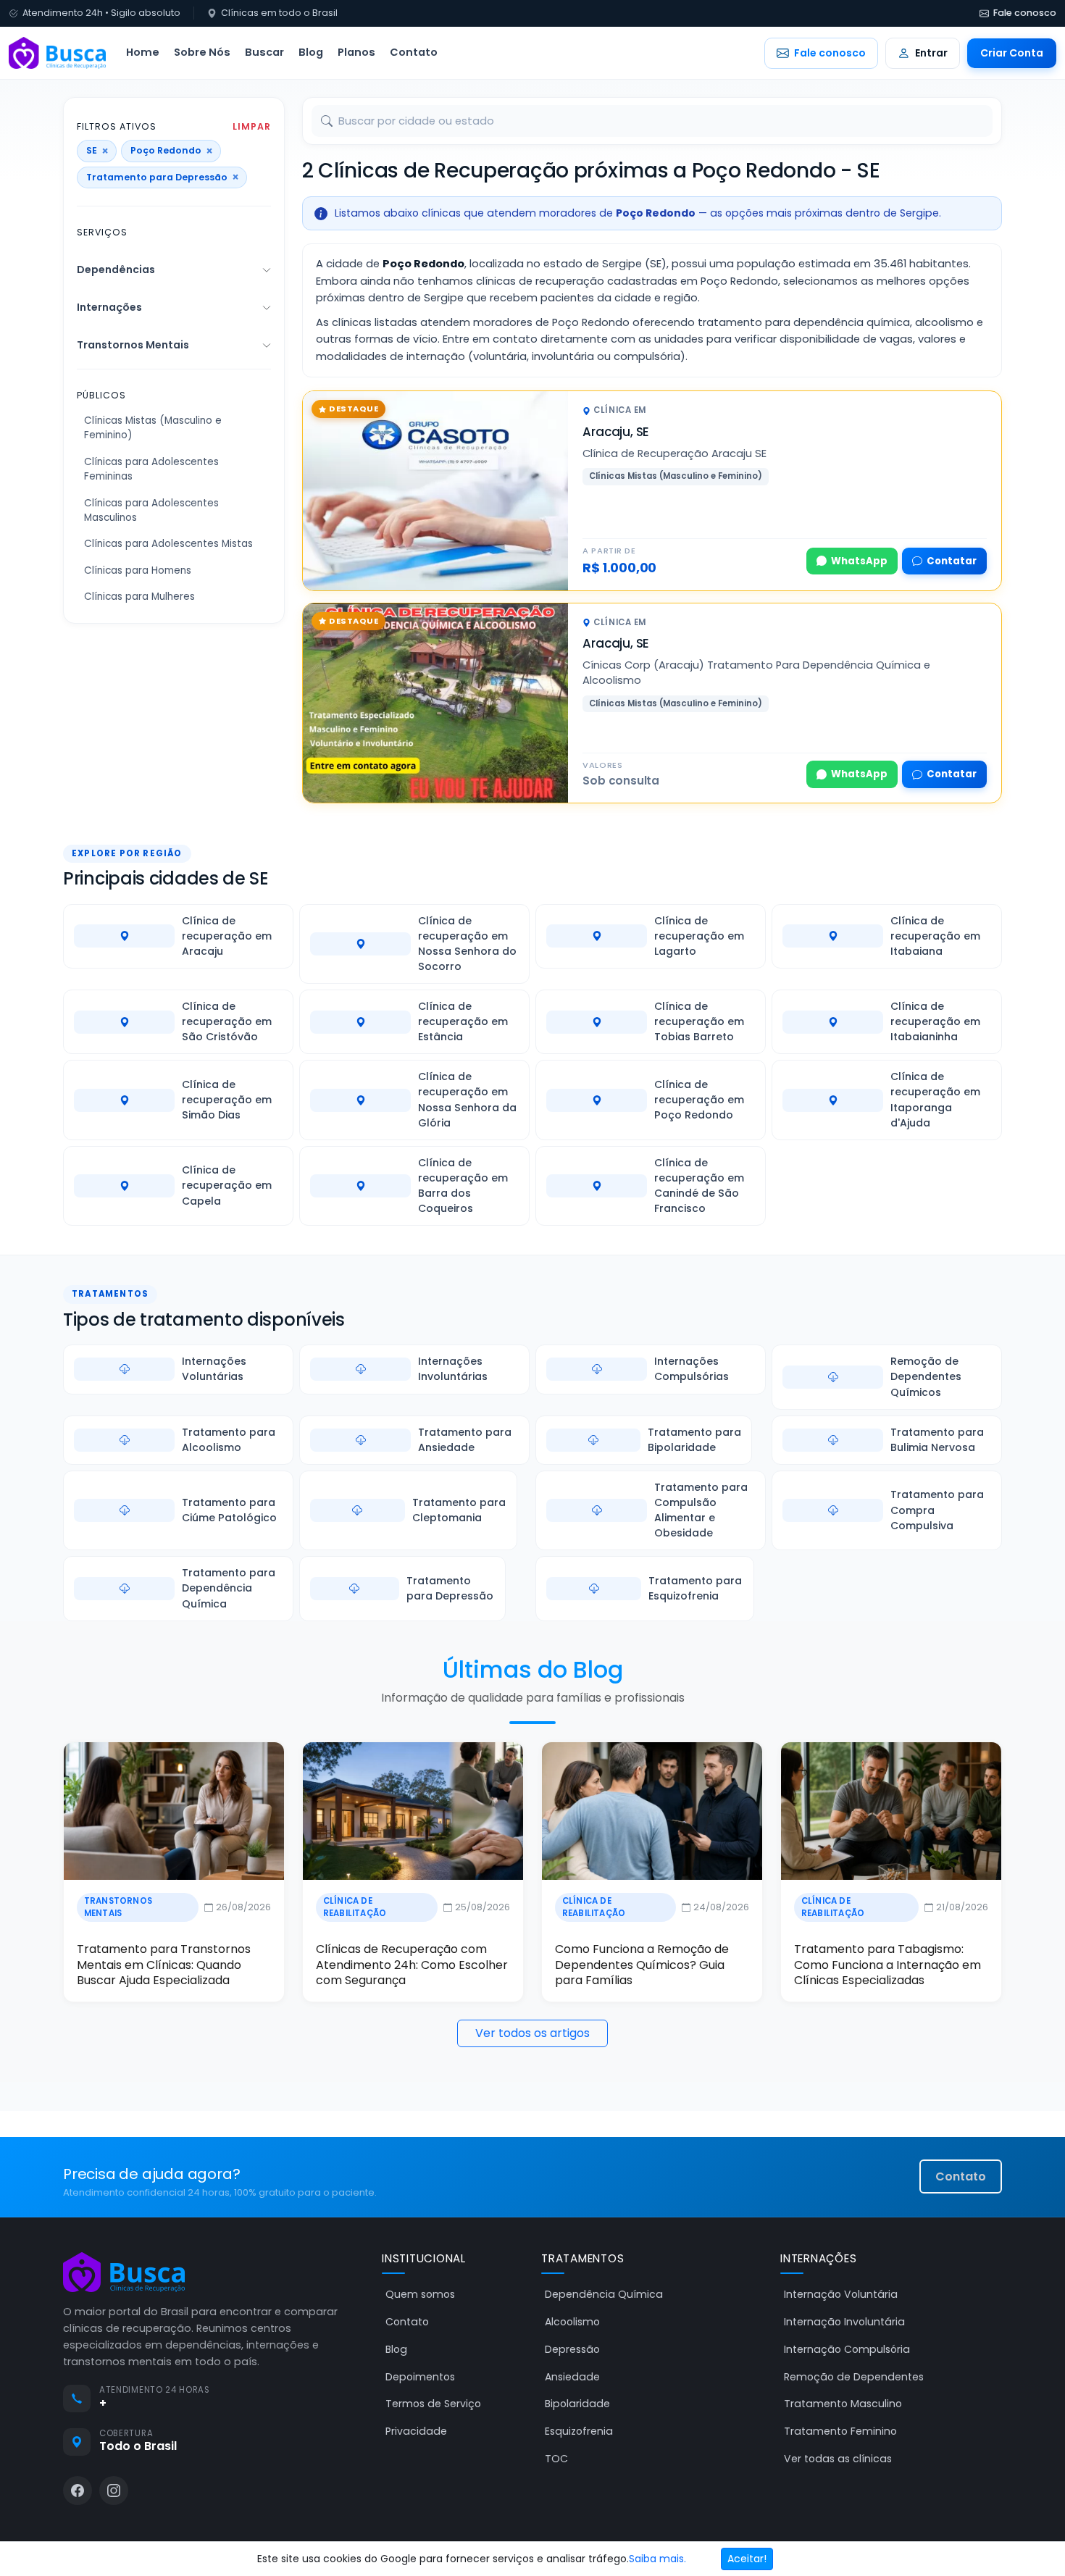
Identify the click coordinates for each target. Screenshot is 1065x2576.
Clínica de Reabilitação (355, 1907)
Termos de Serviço (433, 2404)
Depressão (572, 2349)
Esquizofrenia (579, 2431)
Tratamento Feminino (840, 2431)
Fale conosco (1025, 13)
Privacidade (416, 2431)
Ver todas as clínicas (838, 2459)
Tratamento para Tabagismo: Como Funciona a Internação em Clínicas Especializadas (887, 1965)
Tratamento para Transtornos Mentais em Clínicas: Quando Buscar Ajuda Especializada (164, 1965)
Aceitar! (747, 2559)
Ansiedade (572, 2377)
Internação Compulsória (847, 2349)
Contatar (952, 561)
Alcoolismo (572, 2322)
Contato (414, 52)
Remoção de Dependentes (854, 2377)
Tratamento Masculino (843, 2404)
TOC (556, 2459)
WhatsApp (859, 561)
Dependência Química (604, 2294)
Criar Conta (1012, 53)
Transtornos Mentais (133, 345)
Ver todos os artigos (532, 2033)
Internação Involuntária (844, 2322)
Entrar (931, 53)
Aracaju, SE (616, 432)
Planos (356, 52)
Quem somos (420, 2294)
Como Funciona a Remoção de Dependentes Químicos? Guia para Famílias (642, 1965)
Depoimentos (420, 2377)
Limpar (252, 127)
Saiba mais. (657, 2559)
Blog (311, 52)
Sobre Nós (202, 52)
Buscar (264, 52)
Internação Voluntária (841, 2294)
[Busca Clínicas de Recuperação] (57, 53)
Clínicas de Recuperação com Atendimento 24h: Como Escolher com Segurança (412, 1965)
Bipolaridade (577, 2404)
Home (143, 52)
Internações (109, 307)
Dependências (116, 269)
